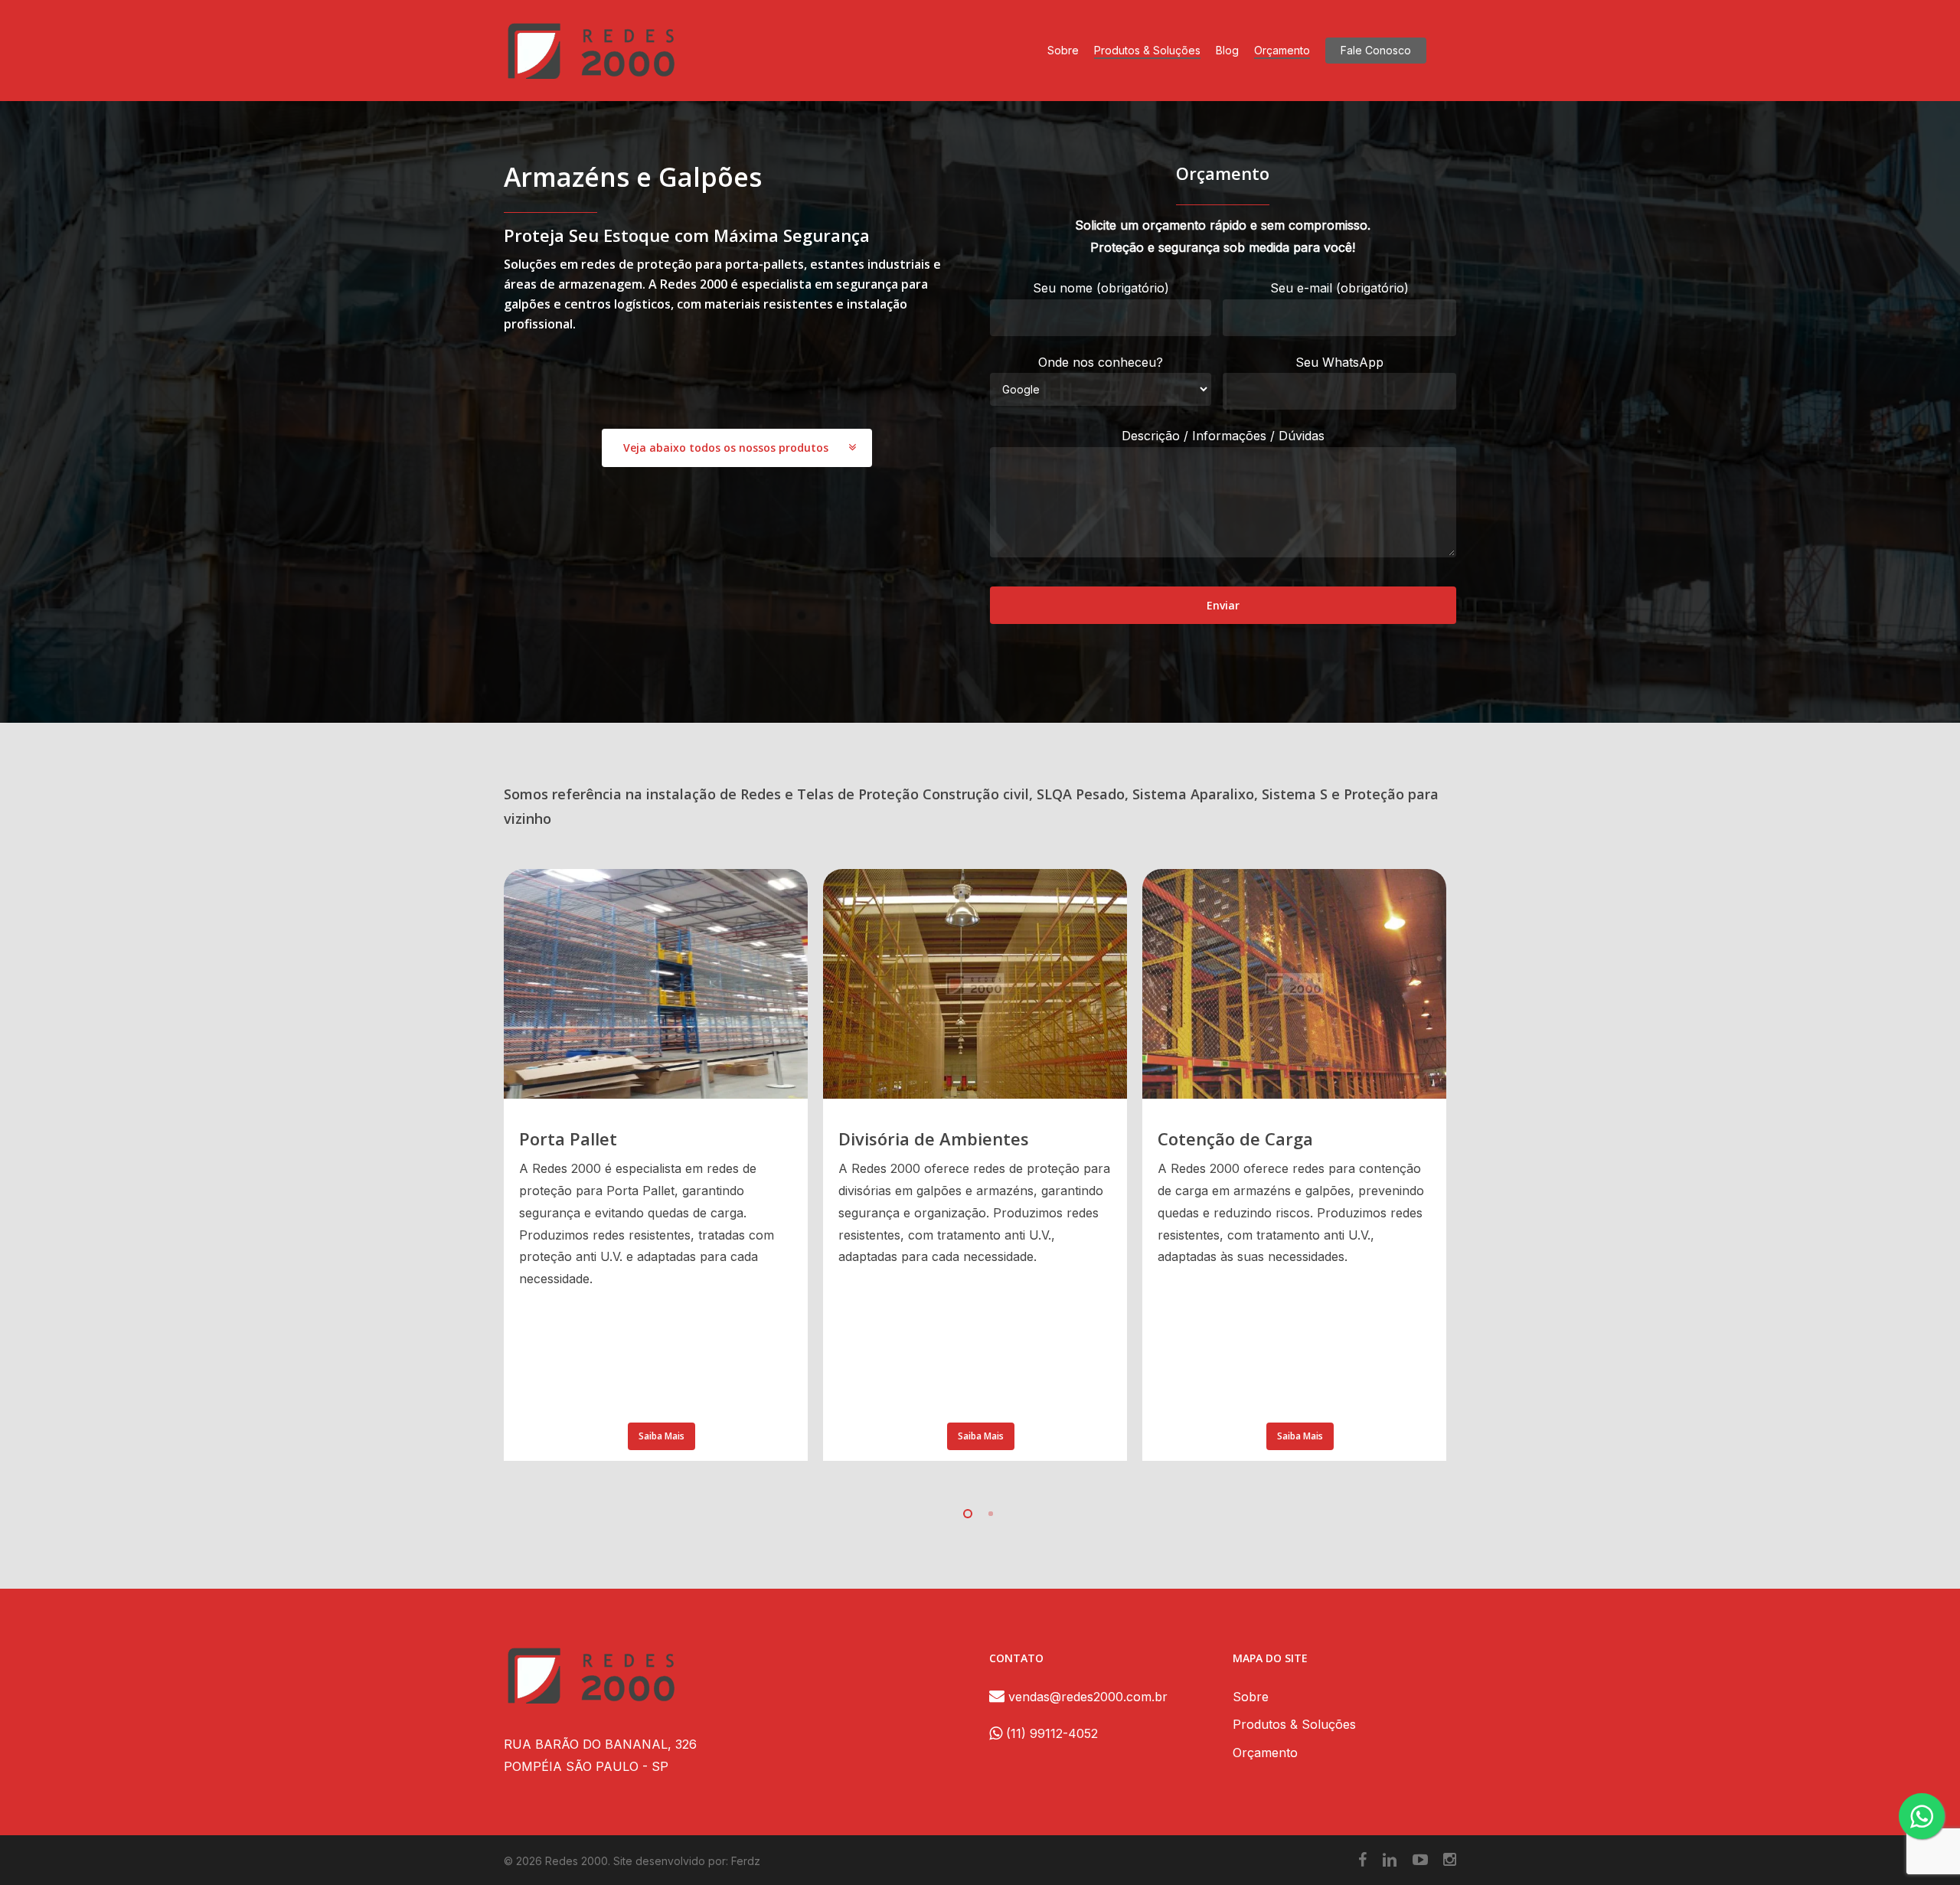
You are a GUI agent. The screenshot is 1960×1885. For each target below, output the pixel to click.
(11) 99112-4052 (1050, 1733)
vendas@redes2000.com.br (1086, 1697)
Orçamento (1265, 1753)
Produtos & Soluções (1294, 1724)
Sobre (1251, 1697)
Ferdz (746, 1861)
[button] (737, 448)
